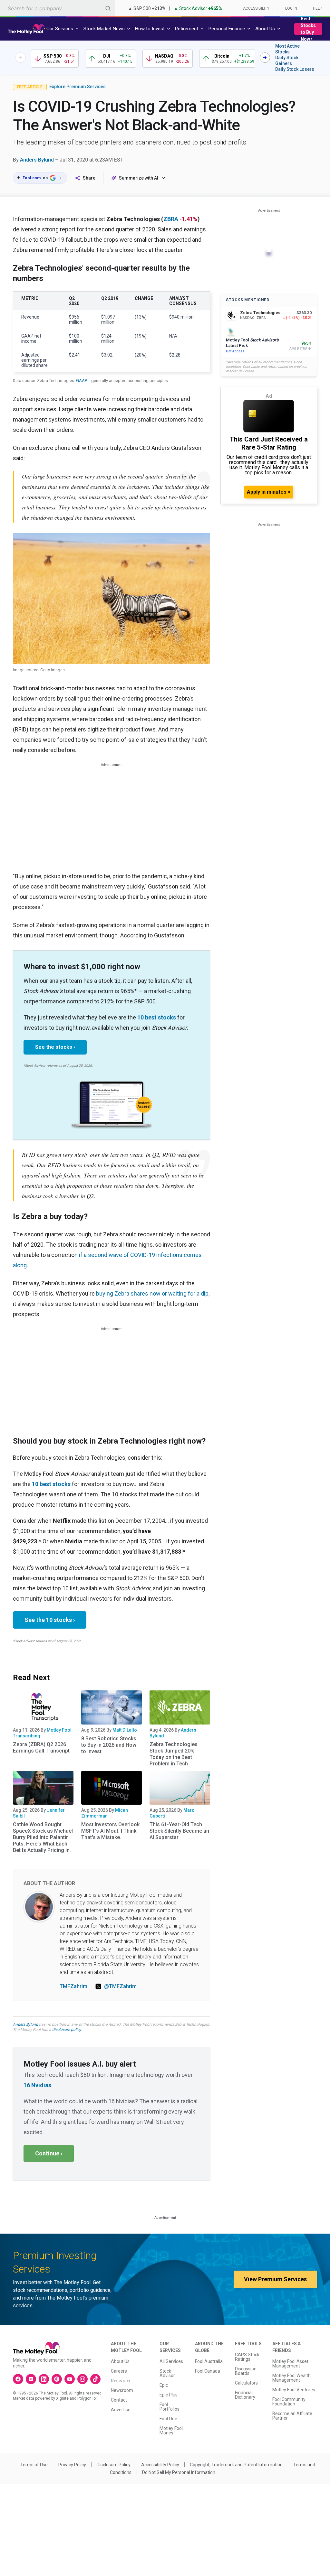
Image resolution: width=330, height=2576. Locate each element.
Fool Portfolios (170, 2407)
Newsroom (122, 2390)
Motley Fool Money (171, 2431)
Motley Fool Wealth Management (291, 2378)
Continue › (49, 2153)
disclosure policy (67, 2030)
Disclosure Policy (114, 2465)
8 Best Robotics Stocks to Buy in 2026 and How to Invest (109, 1745)
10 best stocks (157, 1017)
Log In (291, 8)
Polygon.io (87, 2398)
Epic (164, 2385)
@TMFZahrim (120, 1986)
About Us (120, 2361)
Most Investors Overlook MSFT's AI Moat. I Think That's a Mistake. (110, 1831)
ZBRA (171, 219)
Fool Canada (208, 2371)
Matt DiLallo (125, 1730)
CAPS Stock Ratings (247, 2357)
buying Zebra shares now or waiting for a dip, (153, 1293)
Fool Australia (209, 2361)
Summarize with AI (139, 178)
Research (121, 2381)
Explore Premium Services (78, 87)
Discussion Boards (246, 2371)
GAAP (82, 381)
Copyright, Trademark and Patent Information (236, 2465)
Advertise (121, 2410)
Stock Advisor (167, 2373)
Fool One (168, 2419)
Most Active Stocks (287, 49)
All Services (171, 2361)
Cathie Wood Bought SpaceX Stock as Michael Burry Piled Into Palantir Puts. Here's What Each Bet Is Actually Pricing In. (43, 1837)
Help (317, 8)
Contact (119, 2400)
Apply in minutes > (269, 492)
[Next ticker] (265, 58)
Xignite (62, 2398)
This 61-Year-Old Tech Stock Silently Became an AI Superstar (179, 1831)
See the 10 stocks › (50, 1620)
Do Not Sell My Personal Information (179, 2472)
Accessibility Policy (160, 2465)
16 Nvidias (37, 2085)
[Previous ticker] (21, 58)
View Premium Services (275, 2279)
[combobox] (57, 8)
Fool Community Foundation (289, 2402)
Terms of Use (34, 2465)
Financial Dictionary (245, 2395)
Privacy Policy (72, 2465)
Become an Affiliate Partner (292, 2416)
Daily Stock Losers (295, 69)
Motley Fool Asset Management (290, 2364)
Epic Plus (169, 2395)
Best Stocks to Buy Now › (308, 29)
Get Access (235, 351)
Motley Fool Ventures (294, 2390)
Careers (119, 2371)
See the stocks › (55, 1047)
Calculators (246, 2383)
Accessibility (256, 8)
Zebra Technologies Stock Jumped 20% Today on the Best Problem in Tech (174, 1754)
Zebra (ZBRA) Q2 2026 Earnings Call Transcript (41, 1748)
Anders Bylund (37, 160)
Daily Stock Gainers (287, 60)
